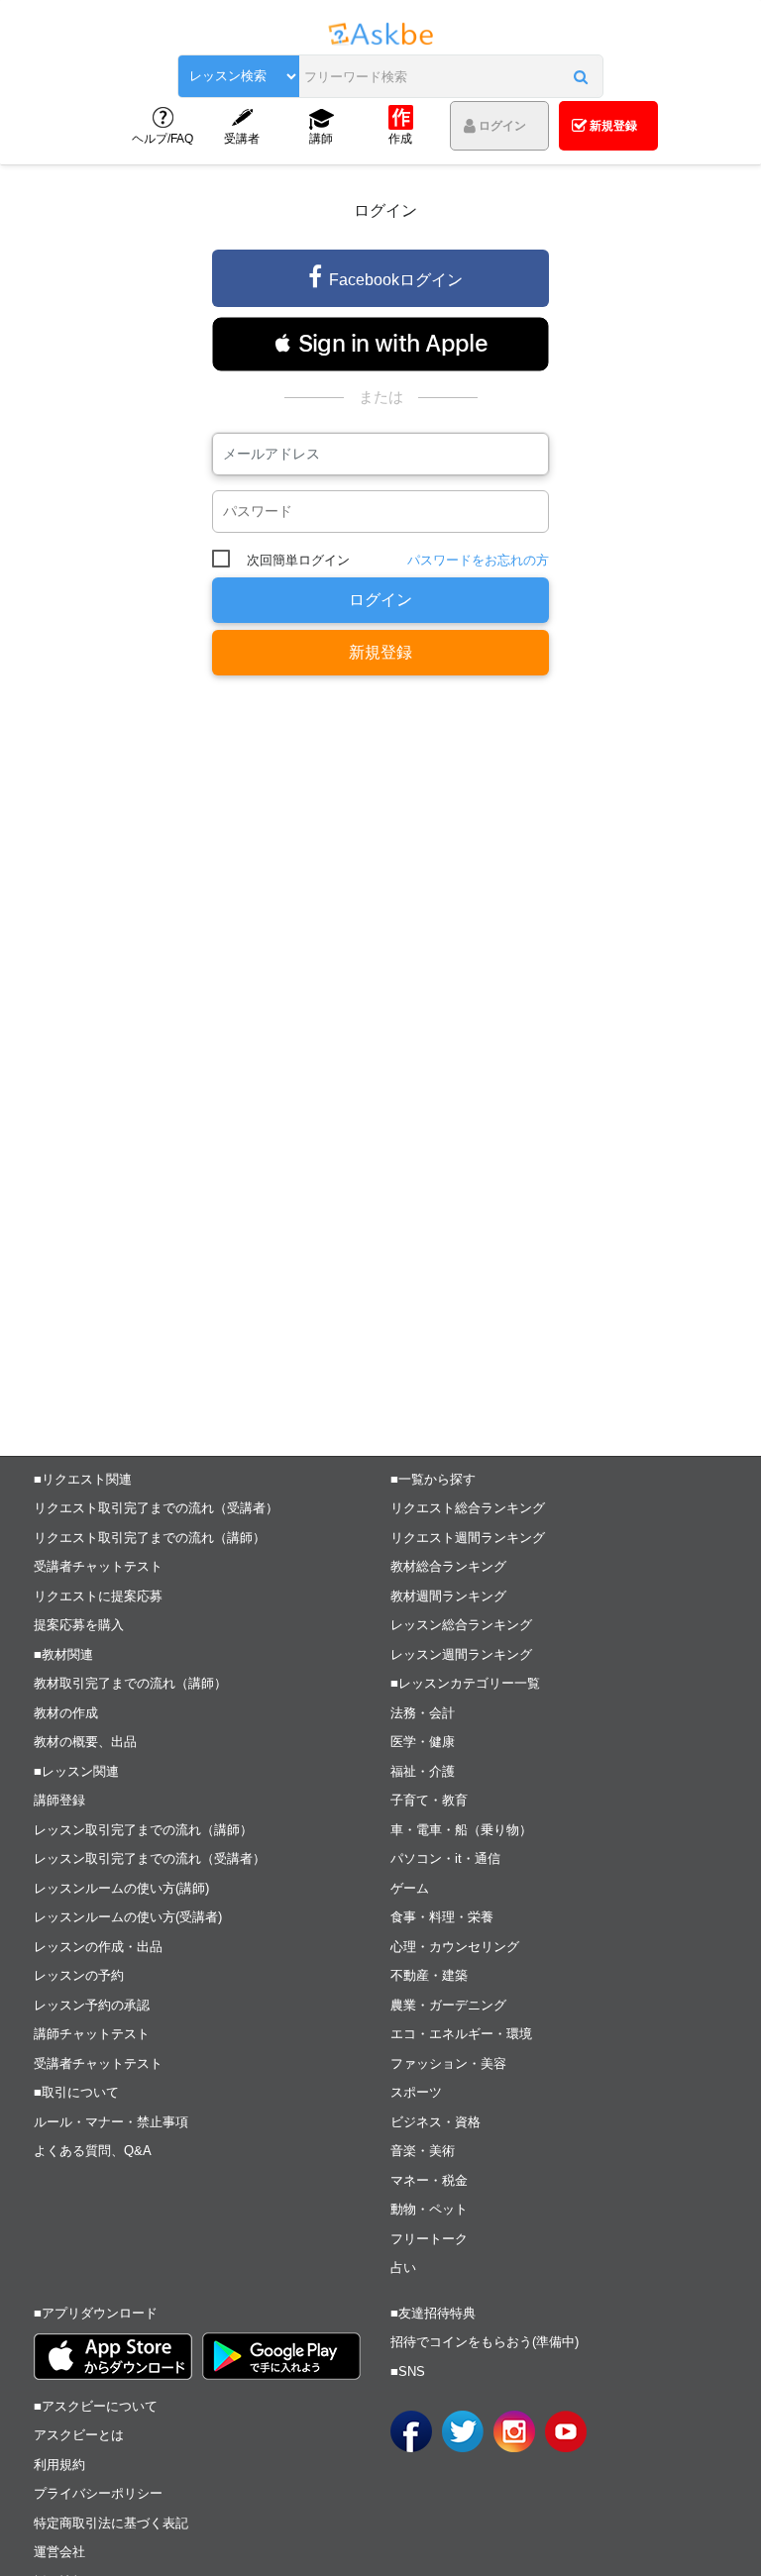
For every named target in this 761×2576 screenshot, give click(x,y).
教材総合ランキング (448, 1566)
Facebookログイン (396, 280)
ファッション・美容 (448, 2063)
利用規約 (59, 2465)
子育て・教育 (429, 1800)
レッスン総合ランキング (461, 1625)
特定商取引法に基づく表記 (111, 2523)
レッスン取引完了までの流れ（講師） (143, 1830)
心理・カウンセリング (455, 1947)
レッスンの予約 (79, 1975)
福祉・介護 (423, 1771)
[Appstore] (113, 2357)
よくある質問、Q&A (93, 2151)
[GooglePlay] (281, 2356)
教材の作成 (66, 1713)
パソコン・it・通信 (445, 1858)
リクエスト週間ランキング (468, 1538)
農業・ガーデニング (448, 2005)
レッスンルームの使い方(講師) (121, 1888)
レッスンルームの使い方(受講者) (128, 1917)
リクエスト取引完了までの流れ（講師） (150, 1538)
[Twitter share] (463, 2431)
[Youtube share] (566, 2431)
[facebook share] (411, 2431)
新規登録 (380, 652)
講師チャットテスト (92, 2034)
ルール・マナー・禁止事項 (111, 2122)
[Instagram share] (514, 2431)
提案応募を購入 (79, 1625)
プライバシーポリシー (98, 2493)
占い (403, 2267)
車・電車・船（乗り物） (461, 1830)
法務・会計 (423, 1713)
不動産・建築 (429, 1975)
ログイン (380, 600)
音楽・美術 (423, 2151)
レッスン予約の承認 (92, 2005)
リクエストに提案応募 (98, 1596)
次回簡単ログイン (298, 560)
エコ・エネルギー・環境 (461, 2034)
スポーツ (416, 2092)
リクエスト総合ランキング (468, 1508)
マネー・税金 (429, 2180)
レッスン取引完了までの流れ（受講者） (150, 1858)
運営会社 (59, 2552)
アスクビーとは (79, 2435)
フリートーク (429, 2239)
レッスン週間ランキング (461, 1654)
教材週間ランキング (448, 1596)
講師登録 (59, 1800)
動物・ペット (429, 2209)
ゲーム (410, 1888)
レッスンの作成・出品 (98, 1947)
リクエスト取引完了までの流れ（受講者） (156, 1508)
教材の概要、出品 (85, 1742)
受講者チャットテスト (98, 1566)
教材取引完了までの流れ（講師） (130, 1683)
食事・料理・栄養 (442, 1917)
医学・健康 (423, 1742)
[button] (581, 76)
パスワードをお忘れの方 (478, 560)
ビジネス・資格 (435, 2122)
